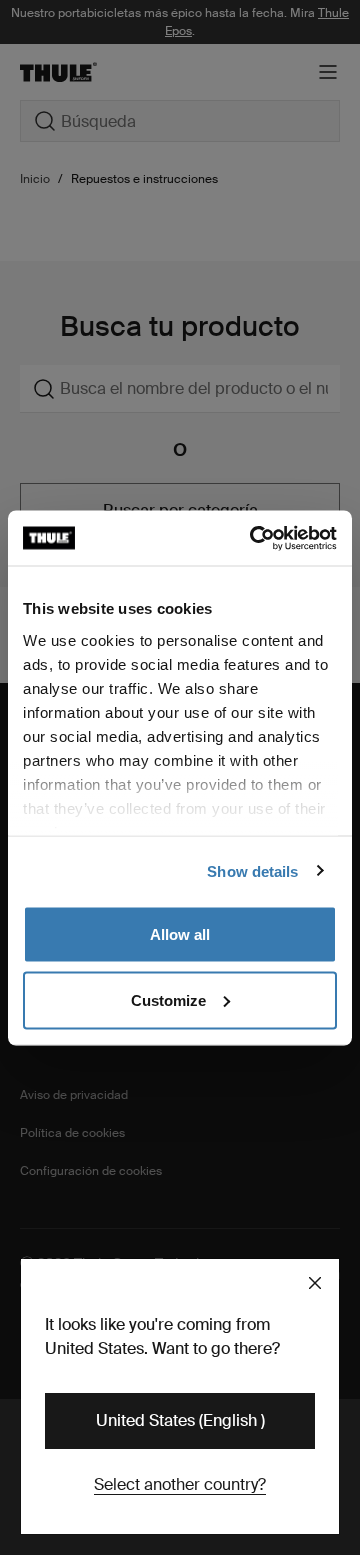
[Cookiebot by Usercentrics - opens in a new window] (254, 538)
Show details (252, 870)
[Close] (315, 1283)
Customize (168, 999)
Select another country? (180, 1484)
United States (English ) (180, 1420)
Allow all (180, 934)
